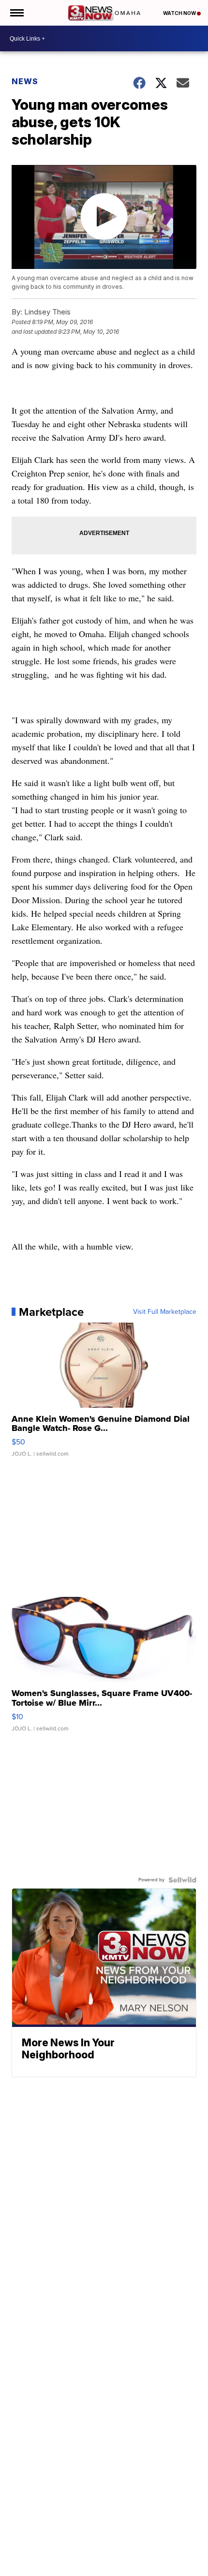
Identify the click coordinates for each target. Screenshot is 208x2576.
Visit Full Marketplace (165, 1312)
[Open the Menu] (16, 13)
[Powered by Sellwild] (182, 1880)
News (25, 81)
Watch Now (180, 13)
